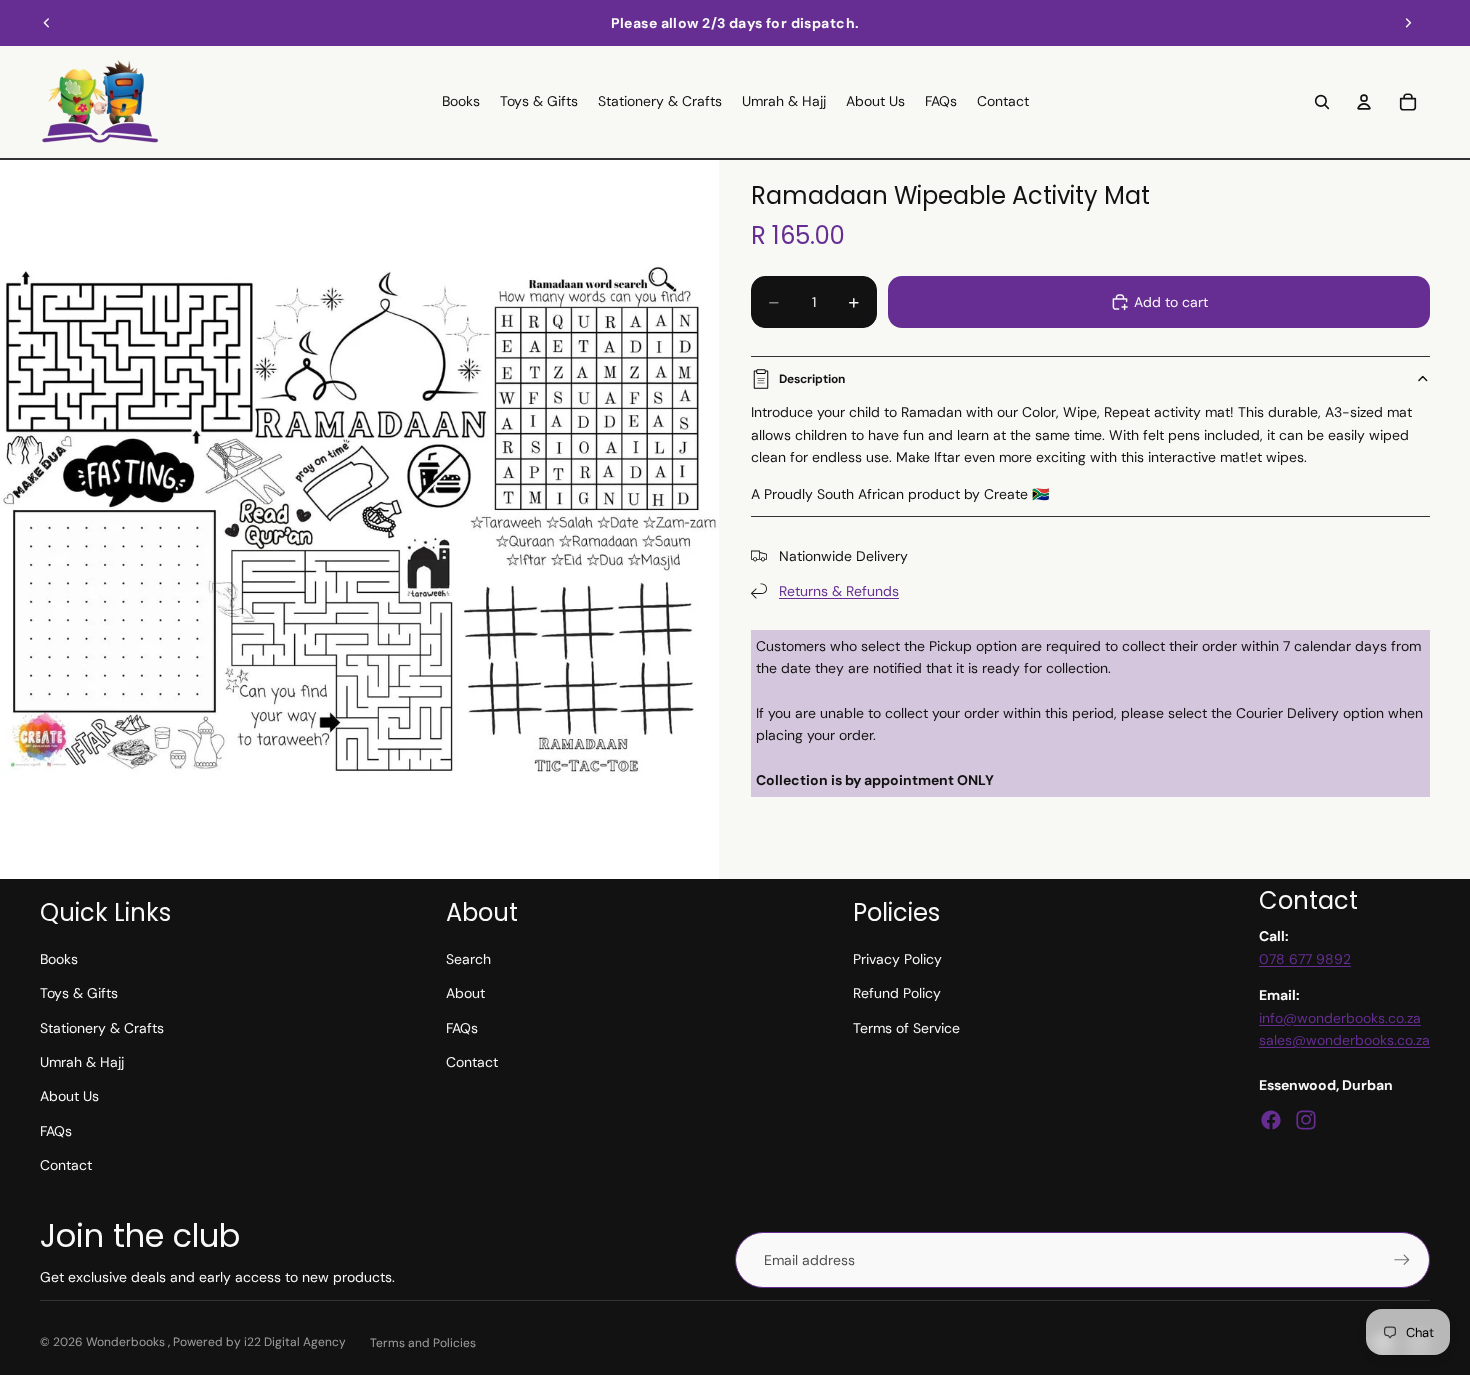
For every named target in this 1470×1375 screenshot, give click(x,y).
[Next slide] (1408, 23)
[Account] (1364, 102)
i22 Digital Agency (295, 1342)
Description (812, 379)
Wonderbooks (127, 1342)
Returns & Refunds (839, 591)
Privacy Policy (897, 959)
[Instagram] (1306, 1120)
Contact (66, 1165)
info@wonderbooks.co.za (1340, 1018)
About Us (69, 1096)
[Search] (1322, 102)
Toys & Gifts (79, 993)
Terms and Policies (423, 1343)
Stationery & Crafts (102, 1028)
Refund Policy (897, 993)
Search (468, 959)
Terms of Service (906, 1028)
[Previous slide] (47, 23)
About (465, 993)
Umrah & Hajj (82, 1062)
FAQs (56, 1131)
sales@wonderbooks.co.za (1344, 1040)
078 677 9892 (1305, 959)
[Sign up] (1402, 1260)
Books (59, 959)
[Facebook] (1271, 1120)
